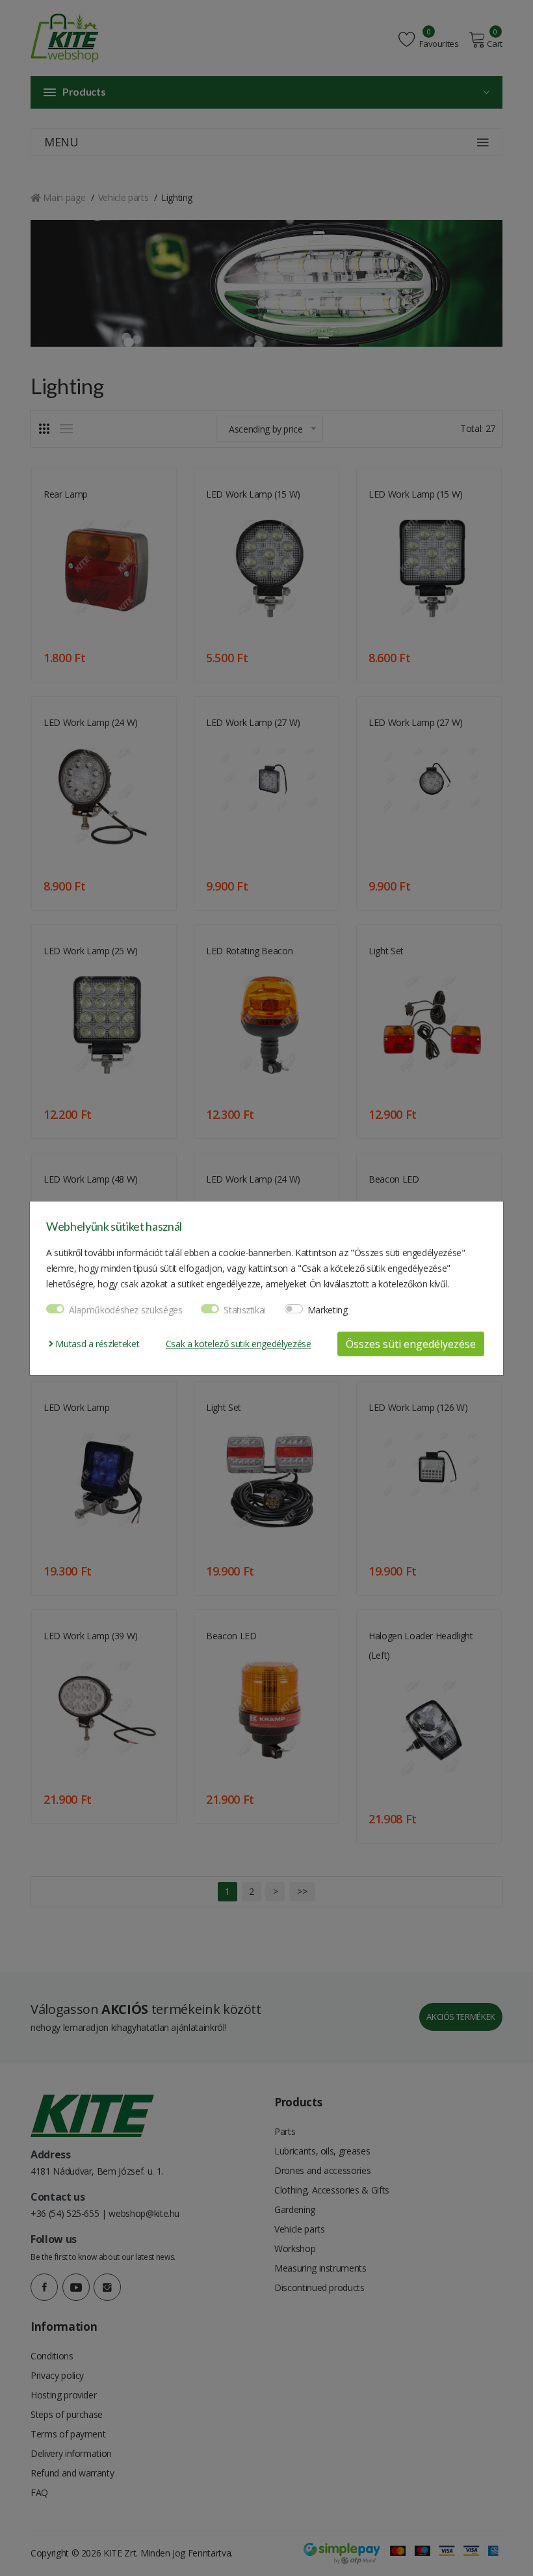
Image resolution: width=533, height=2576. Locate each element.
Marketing (328, 1310)
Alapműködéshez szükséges (126, 1310)
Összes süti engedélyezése (411, 1344)
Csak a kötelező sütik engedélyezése (239, 1344)
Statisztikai (245, 1310)
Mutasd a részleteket (96, 1344)
